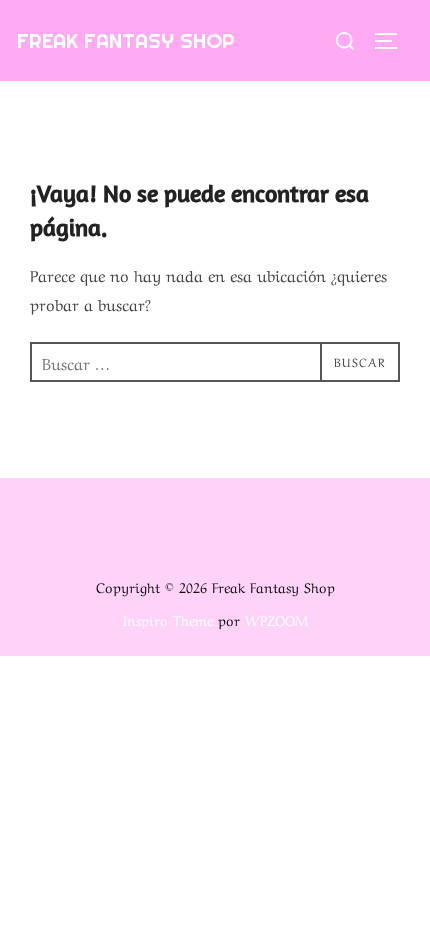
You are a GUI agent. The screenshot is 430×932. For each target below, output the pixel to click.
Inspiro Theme (168, 619)
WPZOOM (276, 619)
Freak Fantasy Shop (126, 40)
